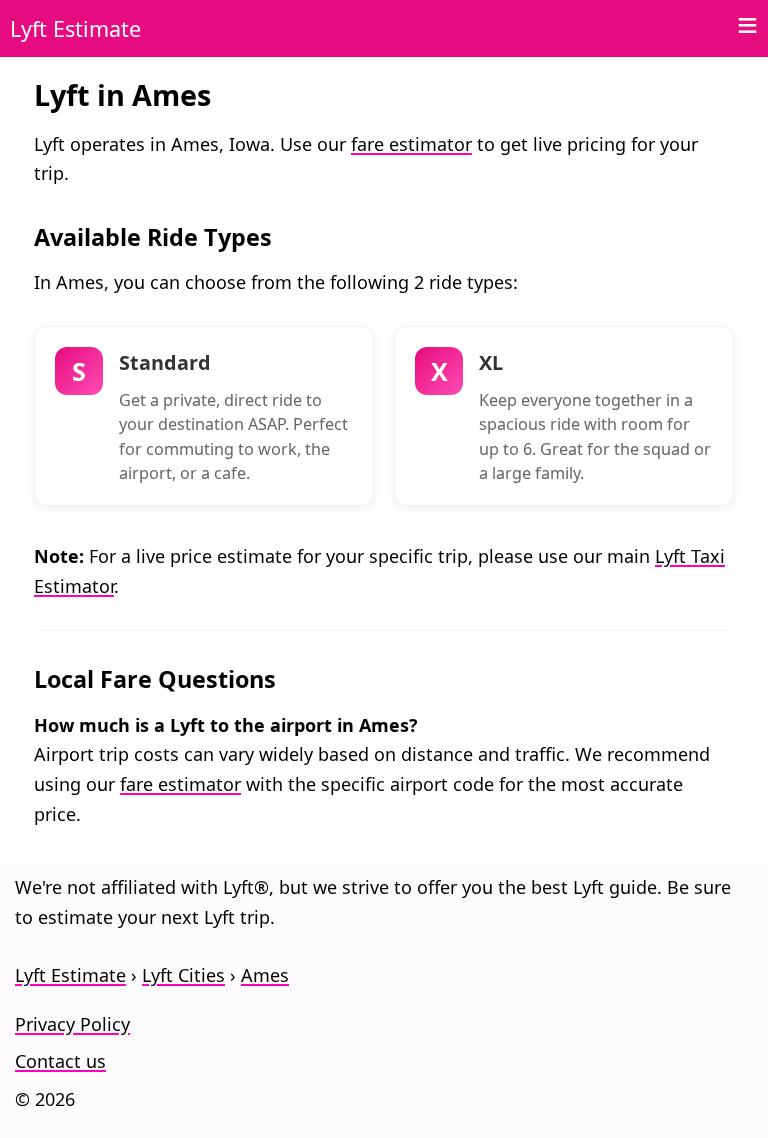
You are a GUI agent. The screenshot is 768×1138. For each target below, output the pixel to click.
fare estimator (411, 144)
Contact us (60, 1061)
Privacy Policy (72, 1024)
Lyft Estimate (75, 28)
